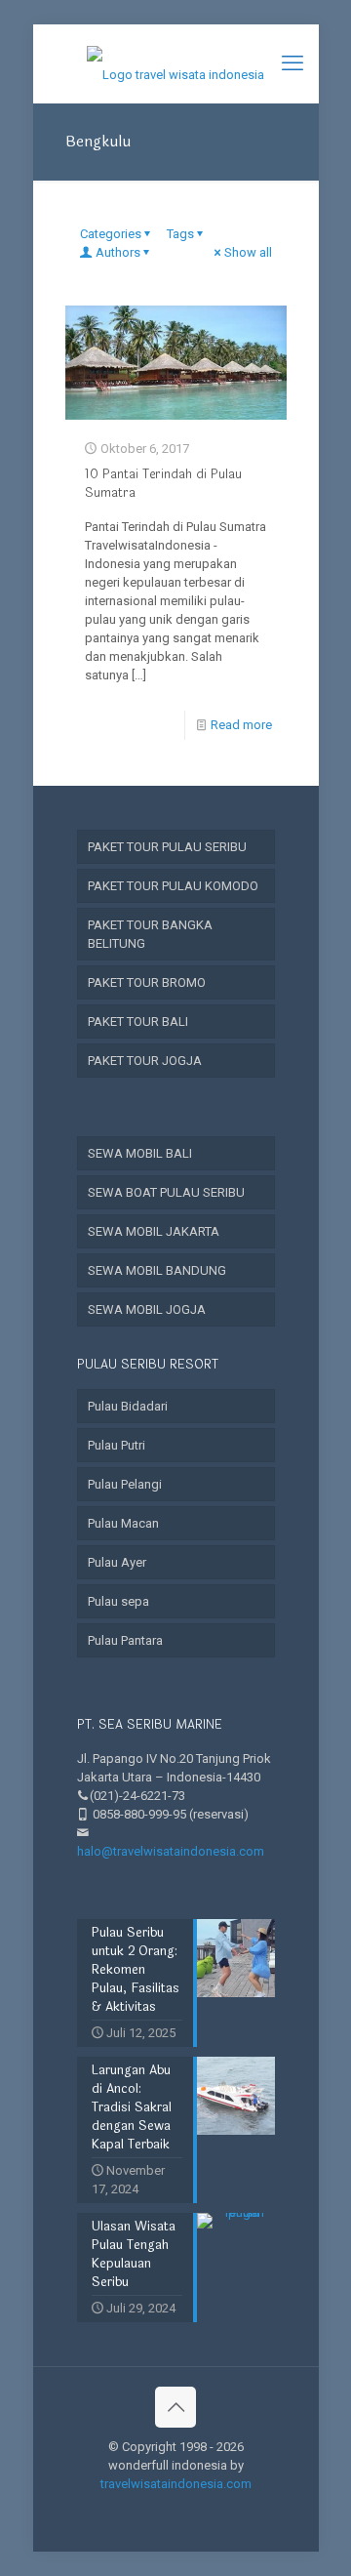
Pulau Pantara (125, 1640)
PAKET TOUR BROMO (147, 982)
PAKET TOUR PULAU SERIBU (167, 847)
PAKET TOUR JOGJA (145, 1061)
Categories (111, 234)
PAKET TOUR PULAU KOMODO (173, 886)
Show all (248, 252)
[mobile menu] (292, 63)
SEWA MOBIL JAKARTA (154, 1231)
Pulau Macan (123, 1523)
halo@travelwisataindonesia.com (171, 1851)
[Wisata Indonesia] (176, 63)
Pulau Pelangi (125, 1484)
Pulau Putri (117, 1445)
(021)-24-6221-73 (137, 1796)
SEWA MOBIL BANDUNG (157, 1270)
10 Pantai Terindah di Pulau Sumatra (163, 484)
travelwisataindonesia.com (176, 2484)
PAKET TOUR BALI (138, 1022)
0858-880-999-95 (139, 1814)
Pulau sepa (118, 1601)
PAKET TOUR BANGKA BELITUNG (150, 934)
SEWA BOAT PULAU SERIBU (166, 1192)
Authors (118, 252)
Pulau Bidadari (128, 1406)
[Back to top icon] (175, 2407)
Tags (180, 234)
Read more (241, 725)
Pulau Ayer (117, 1562)
